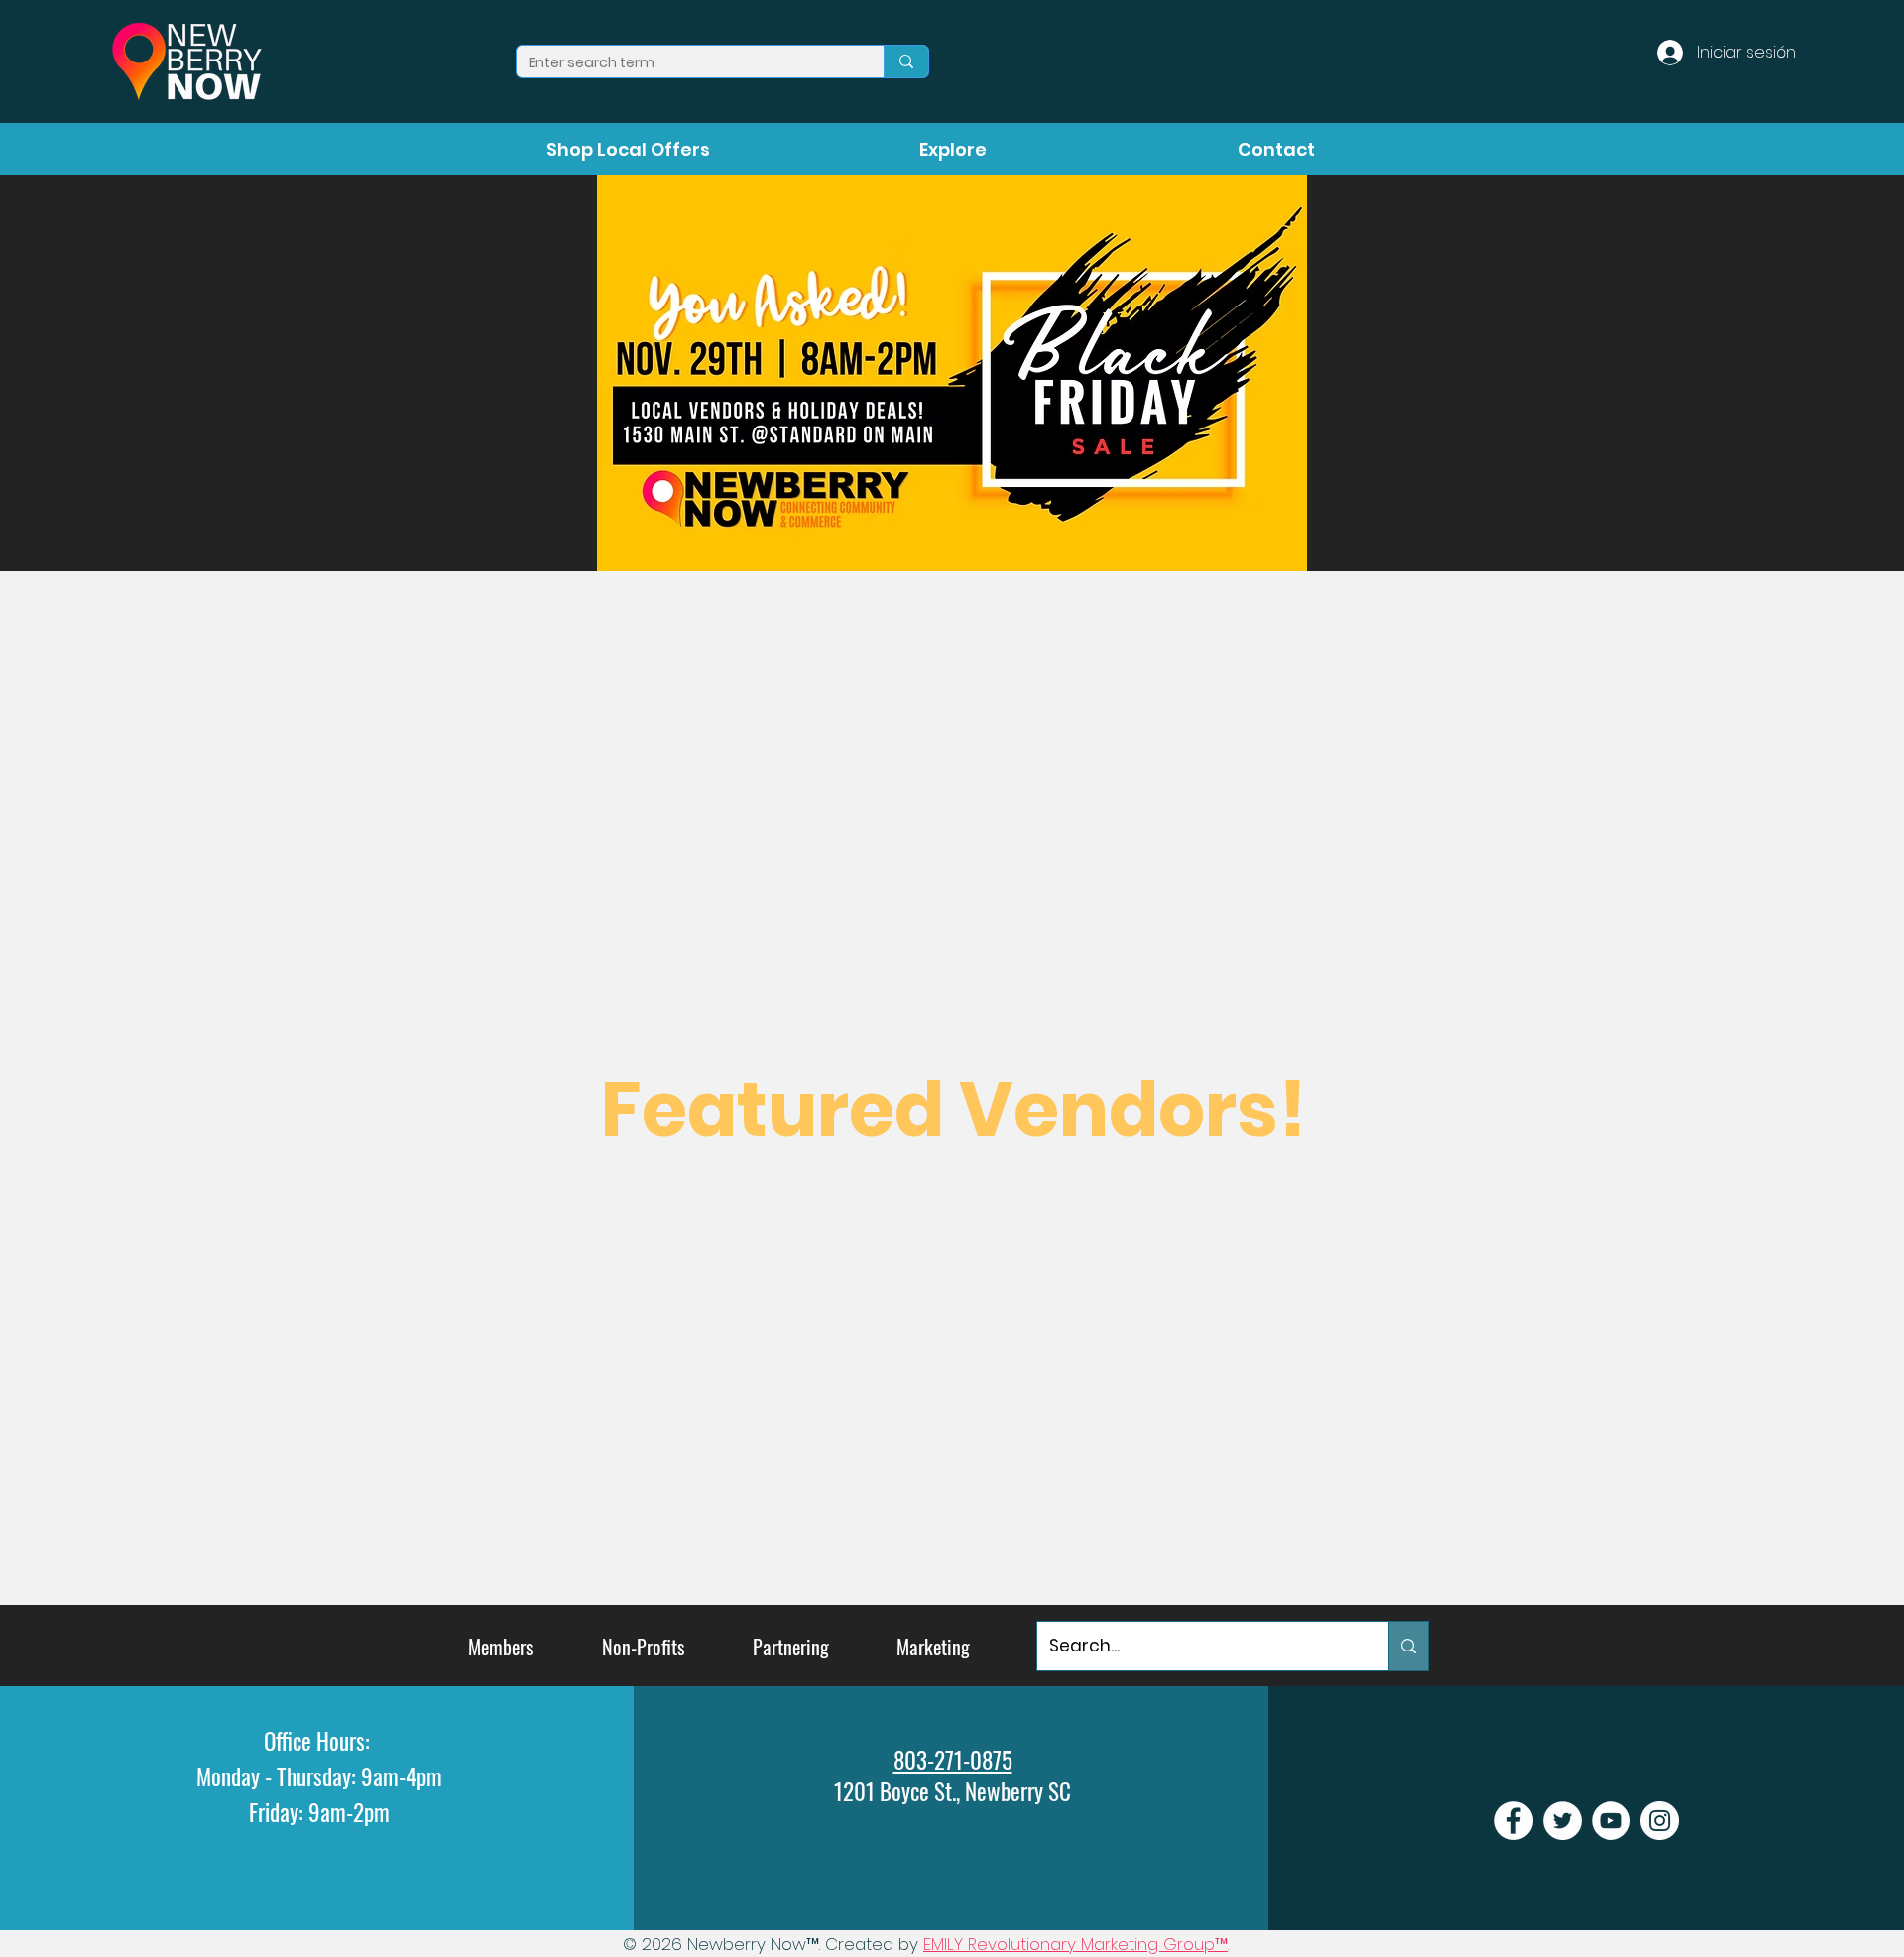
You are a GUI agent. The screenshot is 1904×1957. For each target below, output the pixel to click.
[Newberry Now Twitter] (1562, 1821)
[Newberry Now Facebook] (1514, 1821)
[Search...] (1408, 1646)
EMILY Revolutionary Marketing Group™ (1075, 1944)
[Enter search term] (906, 61)
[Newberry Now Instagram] (1660, 1821)
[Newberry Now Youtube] (1611, 1821)
